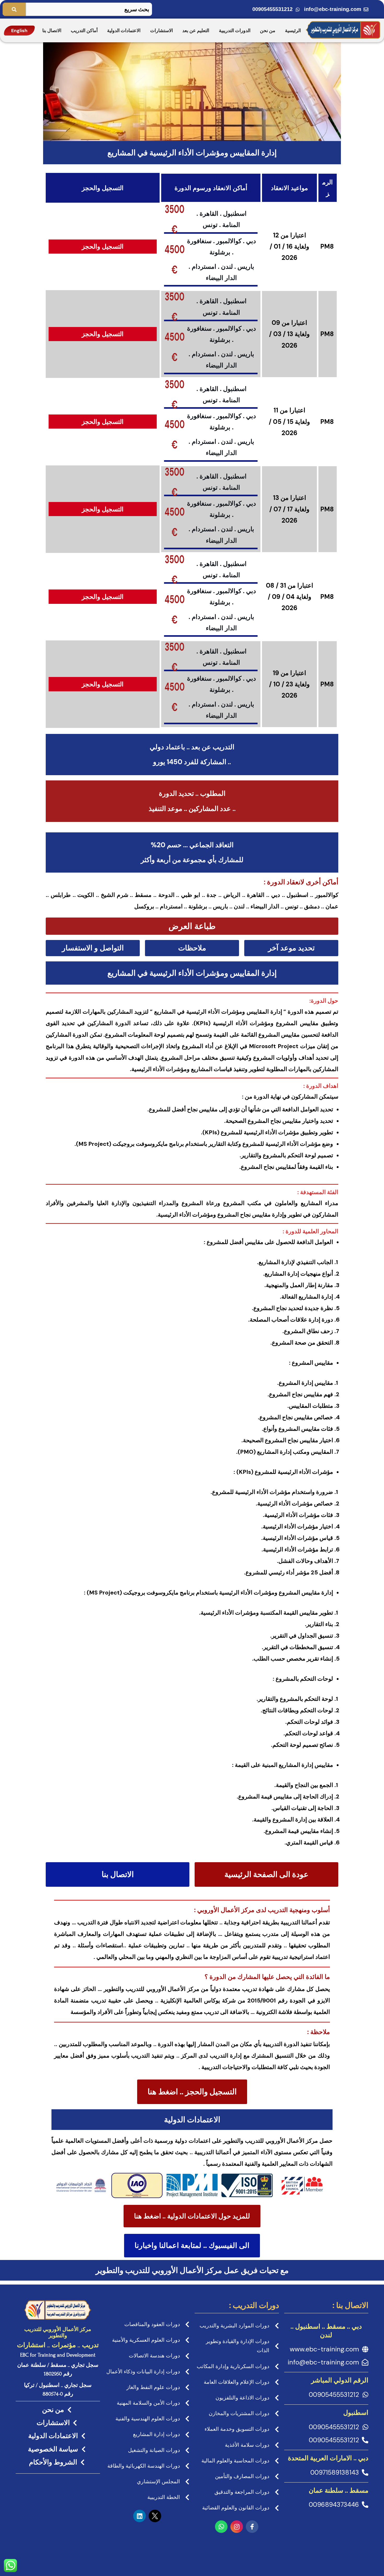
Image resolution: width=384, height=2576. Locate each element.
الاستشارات (162, 31)
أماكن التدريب (84, 31)
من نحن (268, 31)
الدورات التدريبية (235, 31)
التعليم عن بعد (196, 31)
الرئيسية (293, 31)
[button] (192, 926)
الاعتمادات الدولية (124, 31)
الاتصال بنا (52, 31)
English (19, 31)
